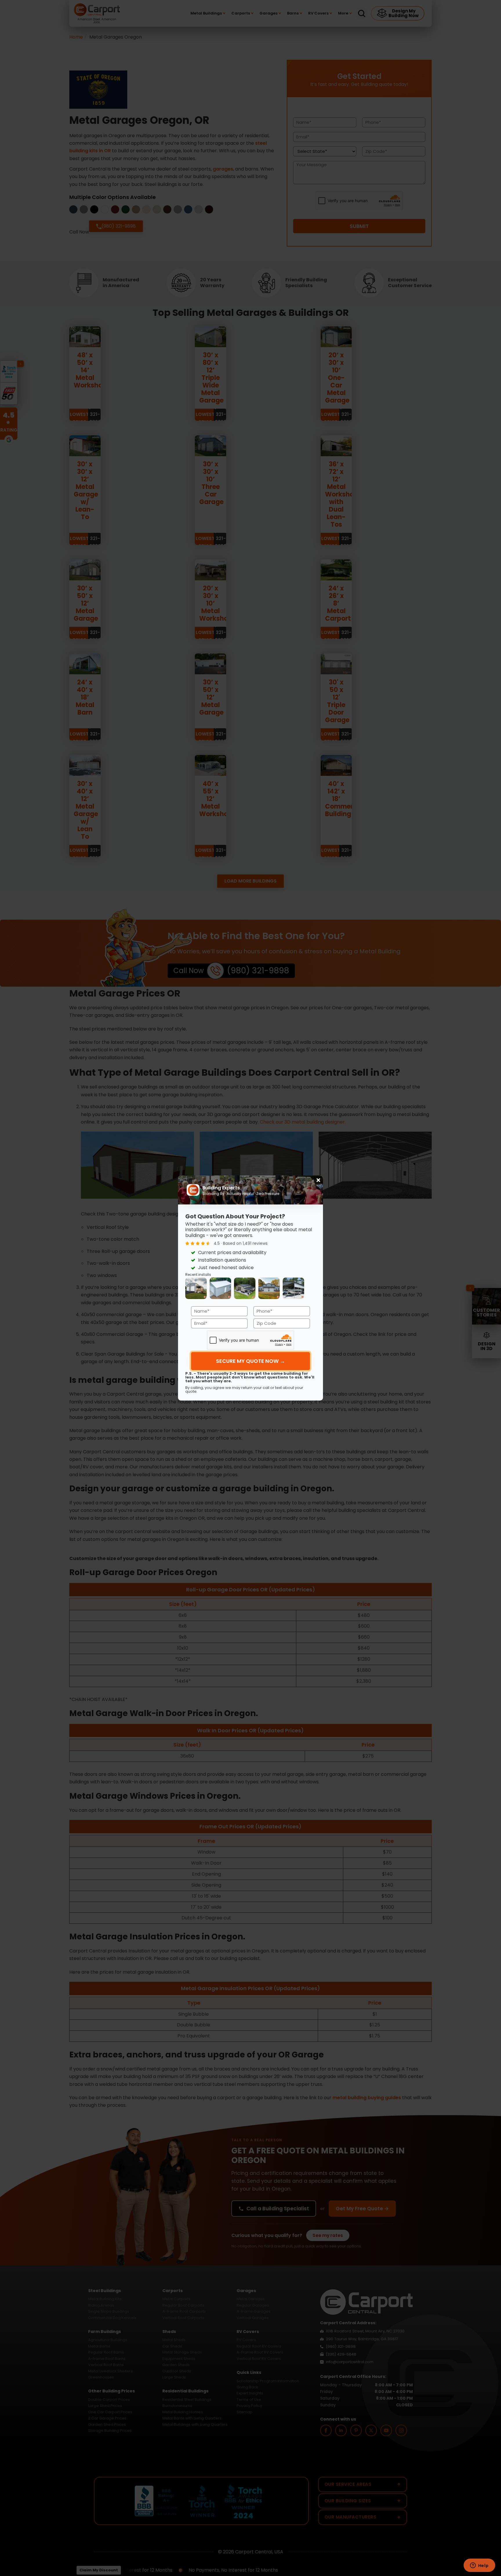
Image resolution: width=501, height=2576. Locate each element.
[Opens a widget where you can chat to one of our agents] (479, 2566)
